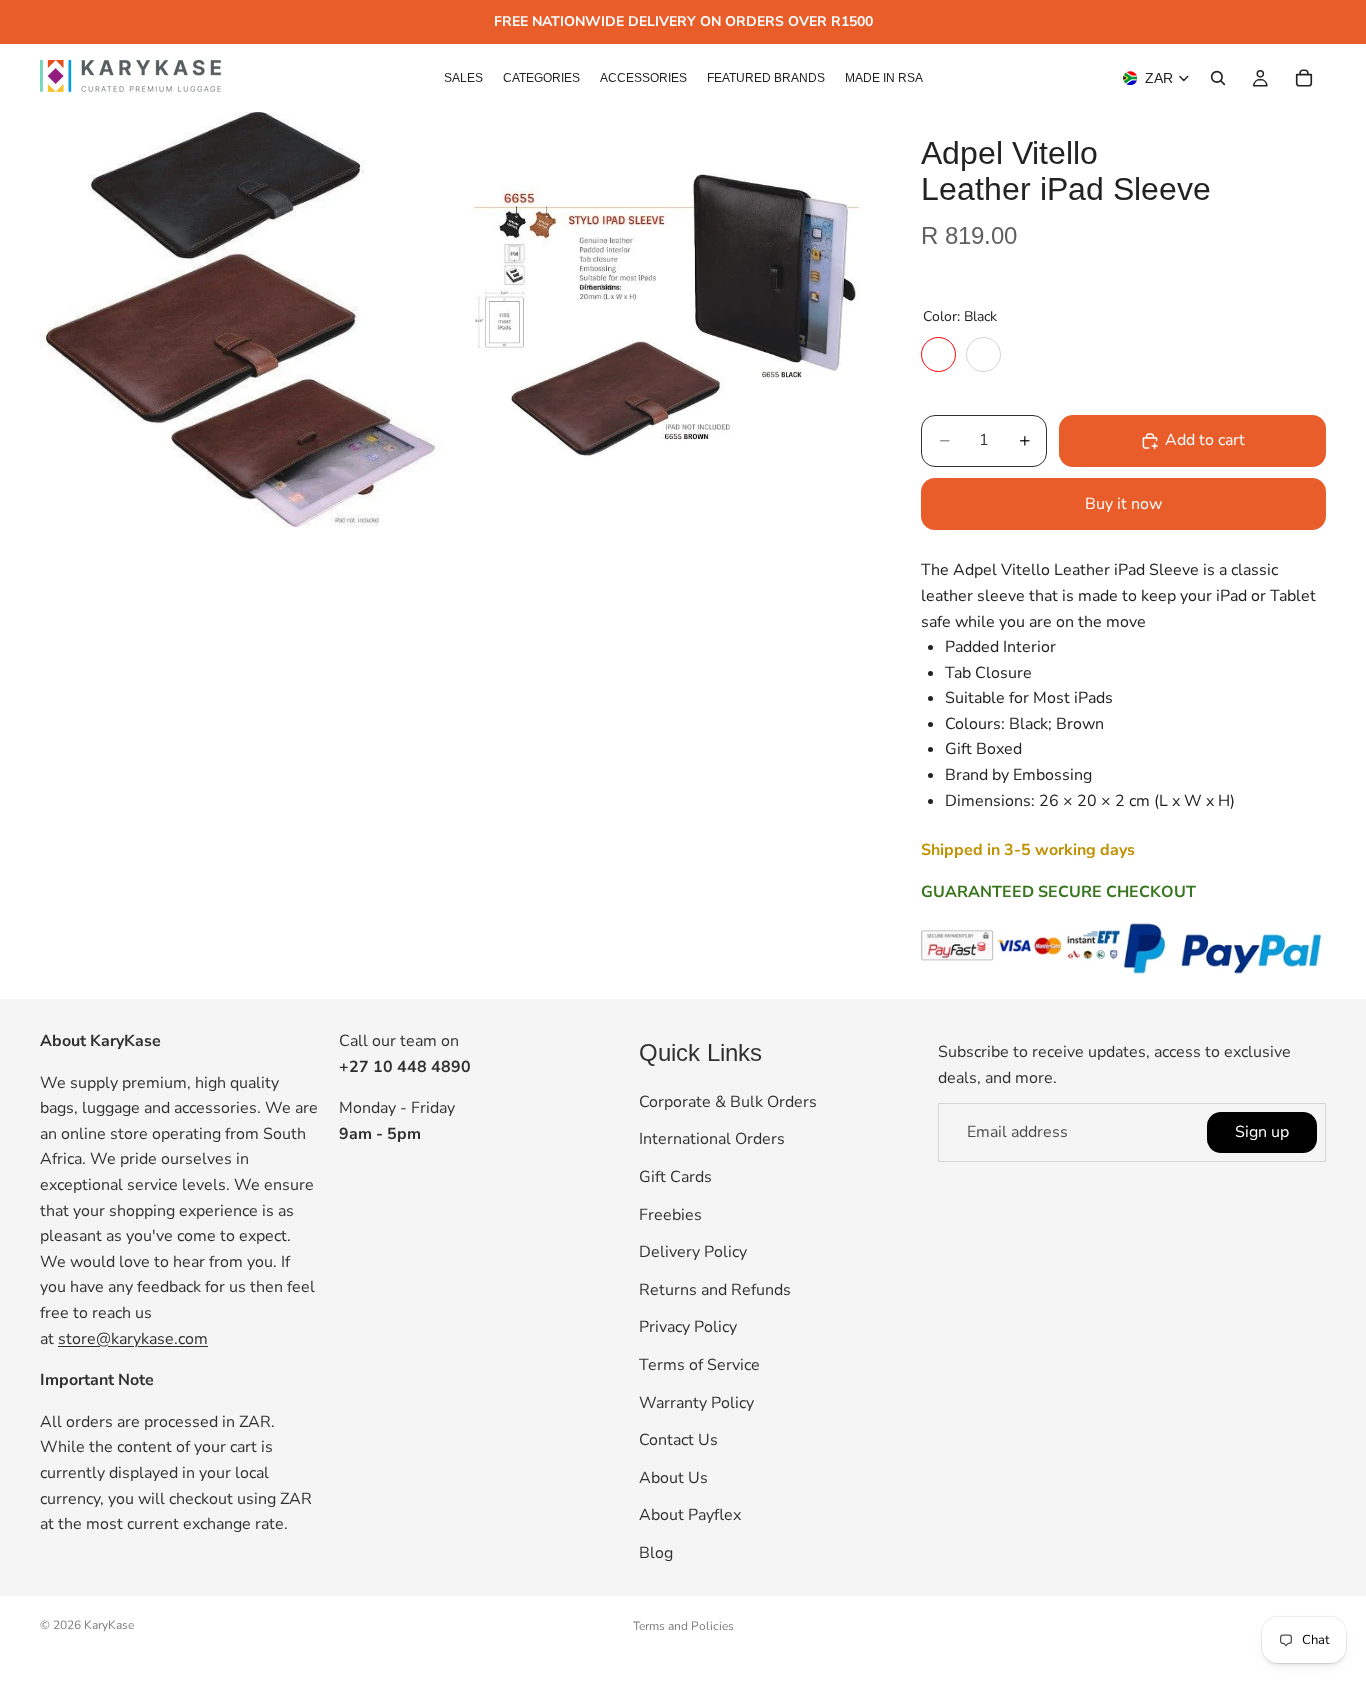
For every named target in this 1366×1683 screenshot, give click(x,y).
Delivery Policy (693, 1252)
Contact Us (678, 1440)
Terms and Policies (683, 1626)
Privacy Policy (688, 1327)
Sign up (1262, 1131)
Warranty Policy (696, 1402)
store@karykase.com (133, 1338)
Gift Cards (675, 1177)
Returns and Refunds (715, 1289)
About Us (673, 1477)
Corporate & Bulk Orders (728, 1101)
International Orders (712, 1139)
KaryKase (109, 1625)
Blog (656, 1552)
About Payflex (690, 1515)
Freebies (670, 1214)
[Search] (1218, 78)
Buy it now (1123, 504)
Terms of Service (699, 1364)
